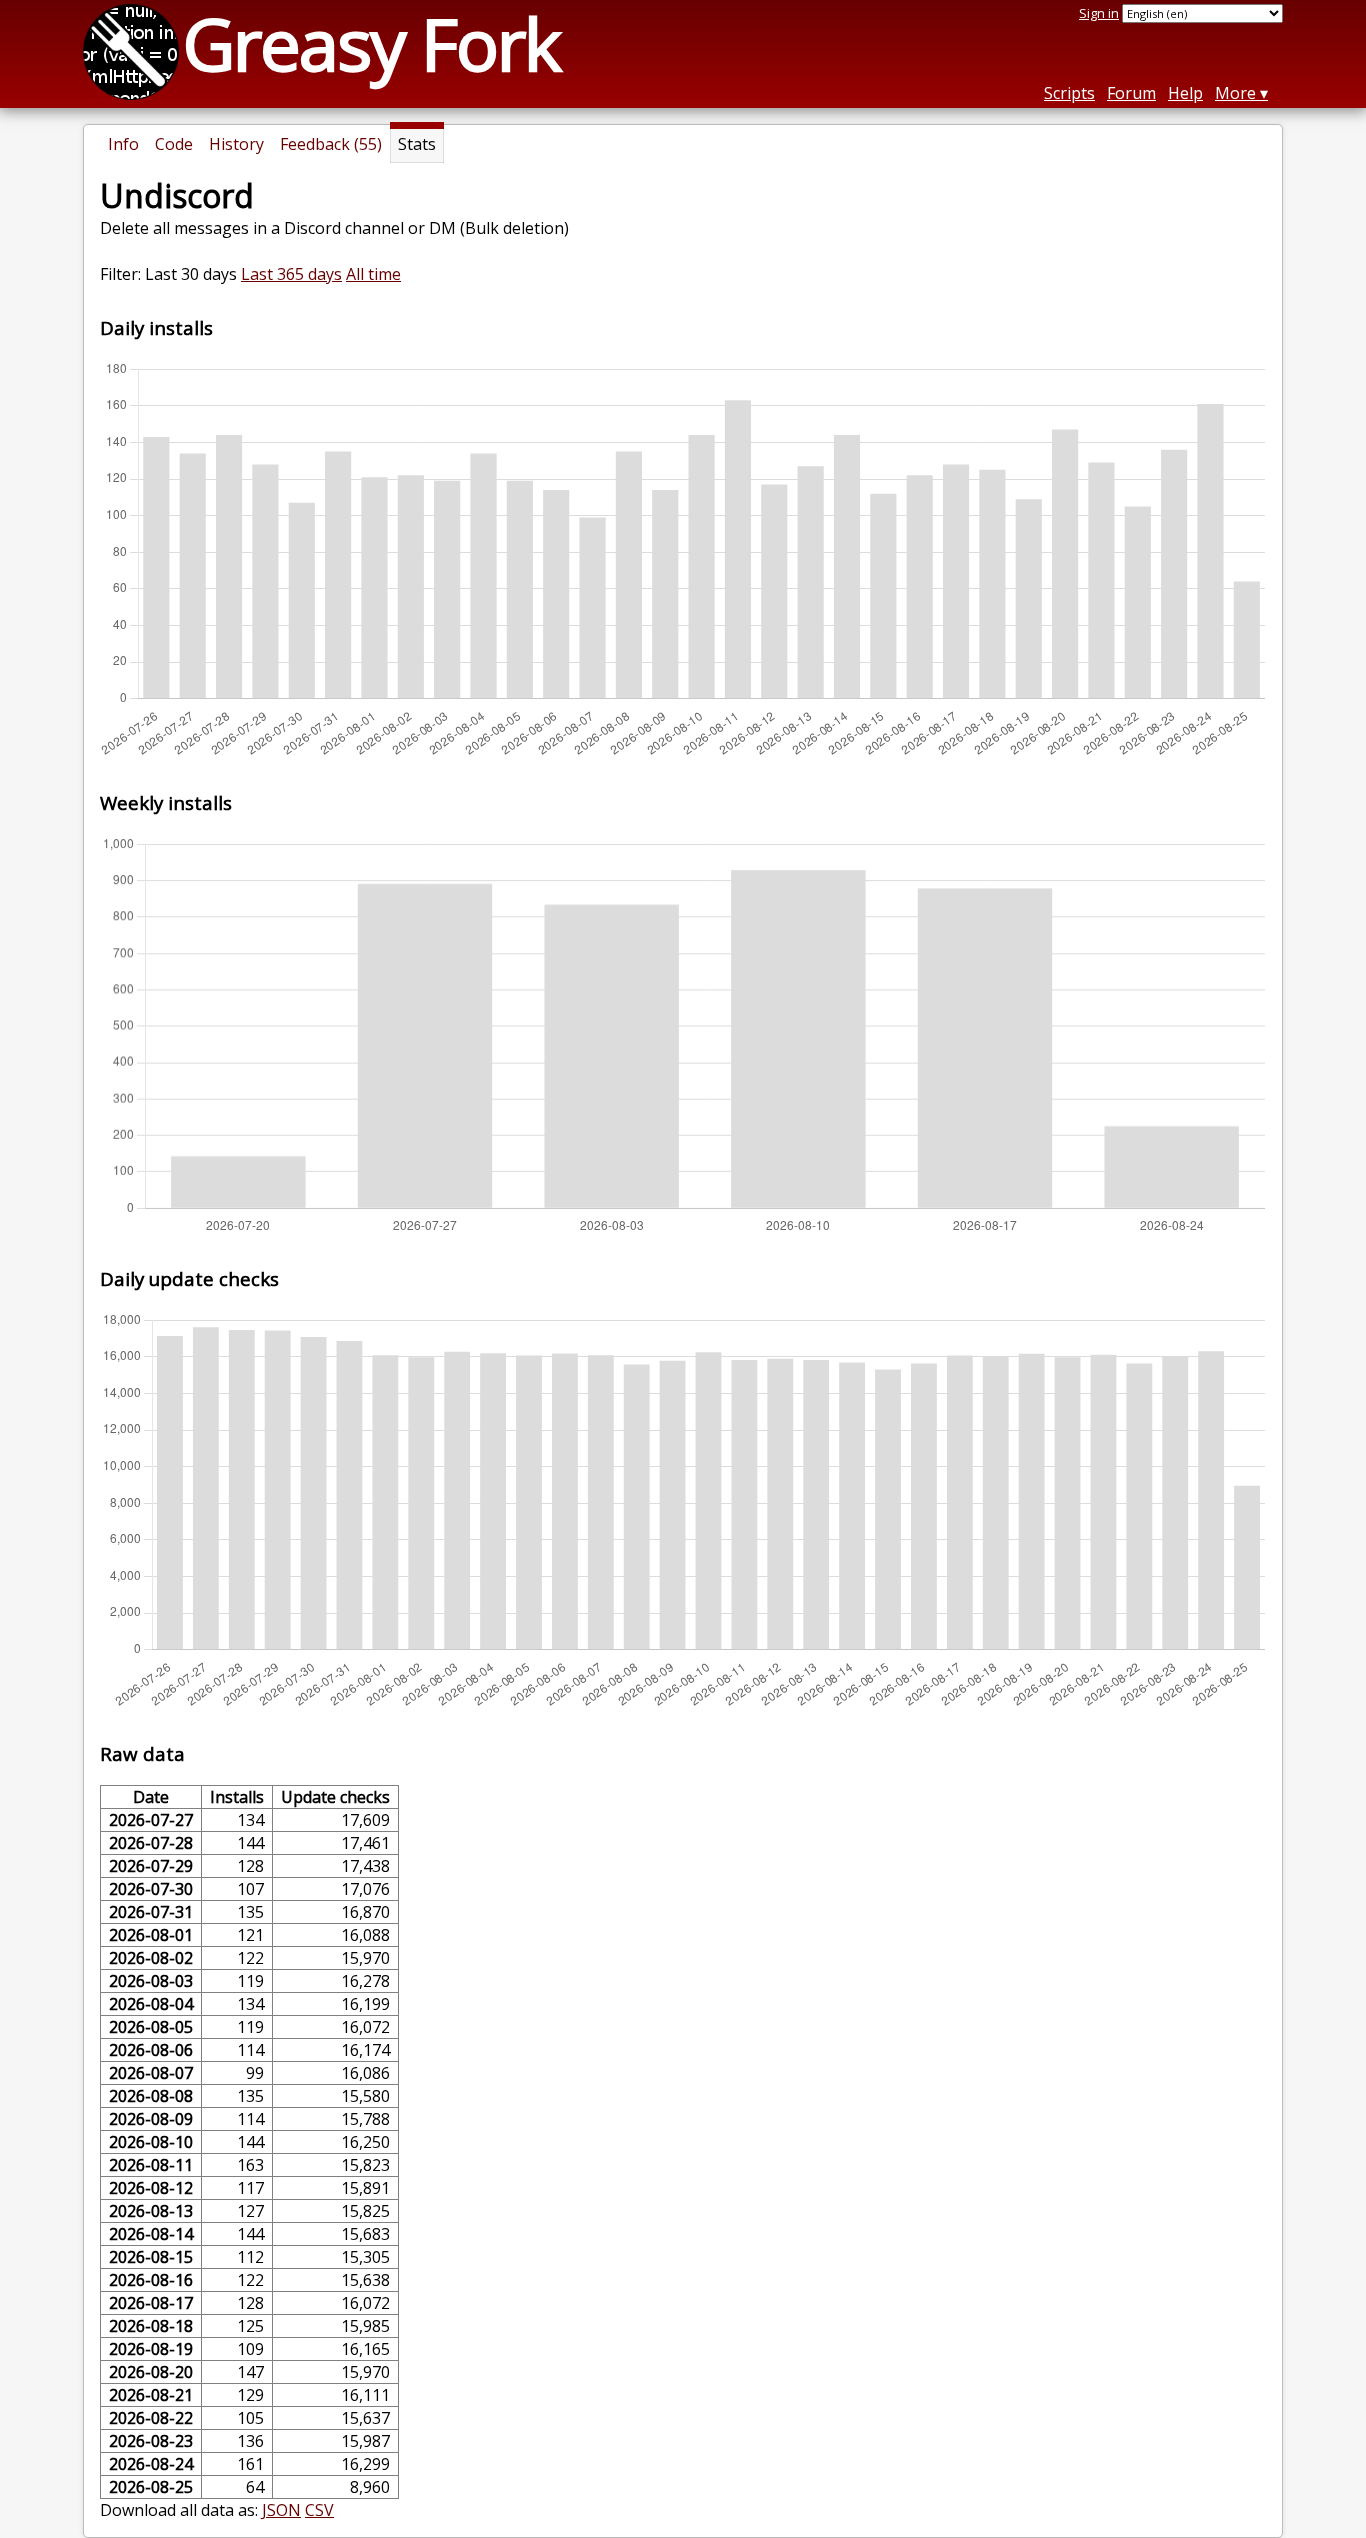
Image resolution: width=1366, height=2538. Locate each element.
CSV (319, 2510)
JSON (281, 2510)
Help (1185, 93)
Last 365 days (291, 274)
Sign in (1099, 13)
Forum (1131, 93)
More (1235, 93)
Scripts (1069, 93)
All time (373, 274)
